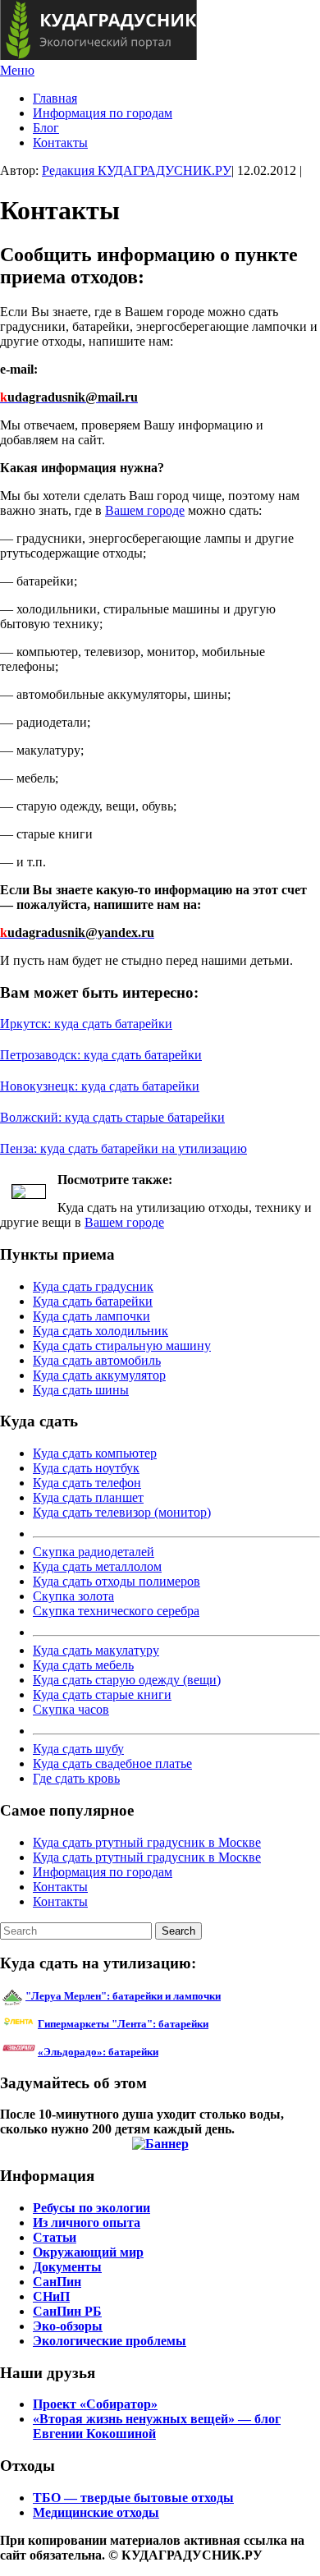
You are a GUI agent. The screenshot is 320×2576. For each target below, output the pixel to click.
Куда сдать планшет (88, 1497)
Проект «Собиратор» (95, 2404)
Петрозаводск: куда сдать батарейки (101, 1055)
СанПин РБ (67, 2311)
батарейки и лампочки (123, 1996)
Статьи (55, 2237)
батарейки (160, 2024)
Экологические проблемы (110, 2341)
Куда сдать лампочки (91, 1316)
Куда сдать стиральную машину (122, 1345)
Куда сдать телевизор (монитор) (122, 1512)
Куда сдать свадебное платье (112, 1763)
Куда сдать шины (81, 1390)
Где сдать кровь (76, 1778)
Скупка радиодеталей (94, 1552)
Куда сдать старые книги (102, 1694)
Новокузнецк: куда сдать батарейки (100, 1086)
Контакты (60, 142)
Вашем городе (145, 510)
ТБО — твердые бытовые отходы (133, 2498)
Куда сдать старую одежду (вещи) (127, 1680)
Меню (17, 70)
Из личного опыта (87, 2222)
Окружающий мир (88, 2252)
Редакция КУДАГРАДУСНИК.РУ (137, 170)
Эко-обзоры (68, 2326)
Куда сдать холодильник (101, 1331)
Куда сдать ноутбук (86, 1468)
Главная (55, 98)
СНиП (51, 2296)
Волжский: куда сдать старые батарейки (112, 1117)
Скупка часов (71, 1709)
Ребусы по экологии (91, 2208)
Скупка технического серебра (116, 1611)
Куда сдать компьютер (95, 1453)
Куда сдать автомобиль (97, 1360)
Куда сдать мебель (83, 1665)
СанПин (57, 2282)
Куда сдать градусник (93, 1286)
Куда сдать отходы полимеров (117, 1581)
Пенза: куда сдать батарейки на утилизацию (123, 1148)
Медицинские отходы (96, 2512)
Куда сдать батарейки (93, 1301)
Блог (46, 128)
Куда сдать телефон (87, 1483)
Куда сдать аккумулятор (99, 1375)
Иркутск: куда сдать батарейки (86, 1024)
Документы (67, 2267)
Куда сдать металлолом (97, 1566)
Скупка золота (73, 1596)
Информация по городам (103, 113)
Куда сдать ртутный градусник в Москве (147, 1842)
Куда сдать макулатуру (96, 1650)
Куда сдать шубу (78, 1749)
